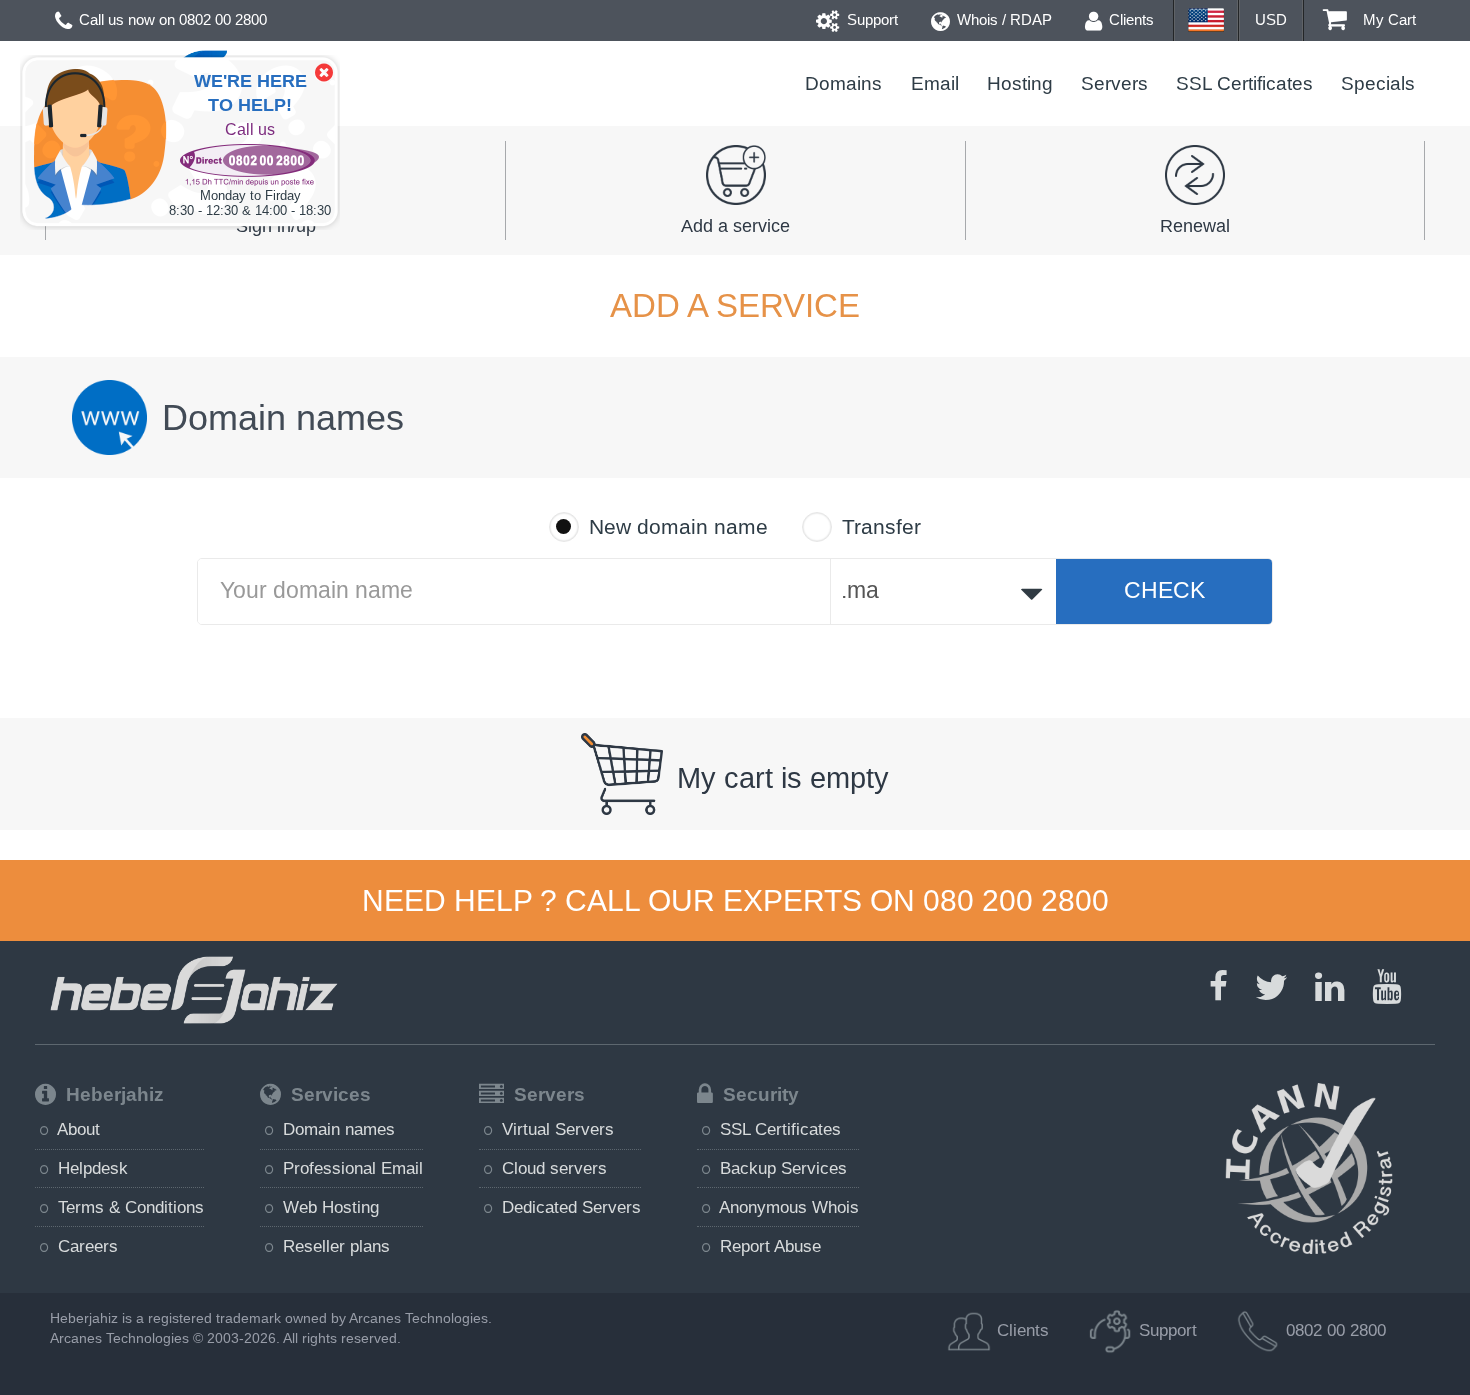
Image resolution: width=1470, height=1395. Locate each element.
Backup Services (781, 1168)
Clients (1129, 19)
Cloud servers (552, 1168)
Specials (1378, 83)
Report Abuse (768, 1246)
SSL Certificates (1244, 83)
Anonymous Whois (787, 1207)
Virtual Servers (555, 1129)
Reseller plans (334, 1246)
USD (1271, 19)
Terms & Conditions (128, 1207)
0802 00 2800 (223, 19)
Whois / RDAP (1002, 19)
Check (1164, 590)
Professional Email (350, 1168)
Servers (1114, 83)
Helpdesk (90, 1168)
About (76, 1129)
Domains (843, 83)
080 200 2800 (1016, 900)
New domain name (678, 527)
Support (870, 19)
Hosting (1020, 83)
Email (934, 83)
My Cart (1387, 19)
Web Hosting (328, 1207)
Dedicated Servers (569, 1207)
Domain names (336, 1129)
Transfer (881, 527)
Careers (85, 1246)
